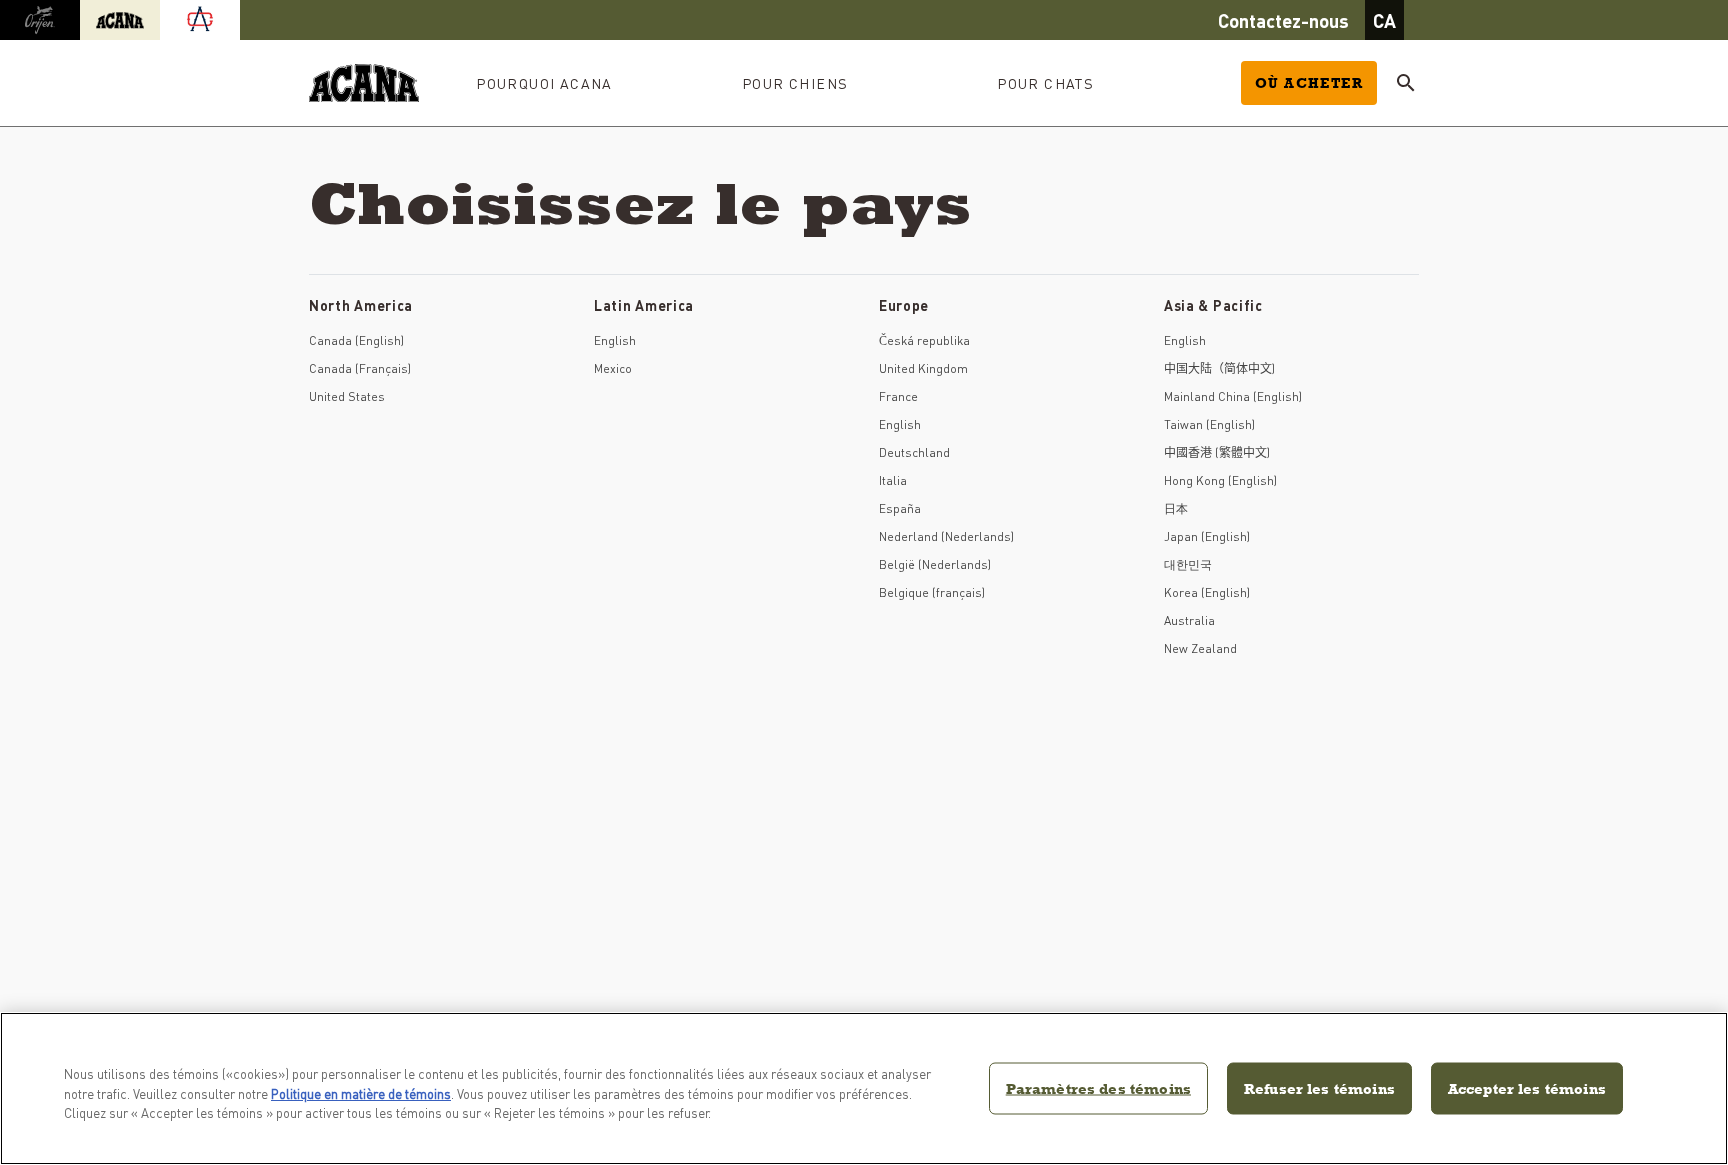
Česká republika (924, 340)
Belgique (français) (932, 592)
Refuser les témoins (1319, 1087)
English (615, 340)
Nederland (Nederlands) (946, 536)
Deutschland (914, 452)
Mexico (613, 368)
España (900, 508)
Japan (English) (1207, 536)
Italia (893, 480)
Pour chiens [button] (795, 83)
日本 (1176, 508)
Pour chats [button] (1045, 83)
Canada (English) (356, 340)
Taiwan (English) (1209, 424)
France (898, 396)
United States (347, 396)
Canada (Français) (360, 368)
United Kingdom (923, 368)
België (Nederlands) (935, 564)
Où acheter (1309, 83)
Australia (1189, 620)
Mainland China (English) (1233, 396)
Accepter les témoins (1527, 1087)
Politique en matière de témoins (361, 1093)
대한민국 (1188, 564)
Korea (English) (1207, 592)
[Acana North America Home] (364, 83)
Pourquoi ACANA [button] (544, 83)
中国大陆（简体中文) (1219, 368)
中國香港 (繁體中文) (1217, 452)
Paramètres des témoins (1098, 1087)
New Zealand (1200, 648)
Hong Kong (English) (1220, 480)
